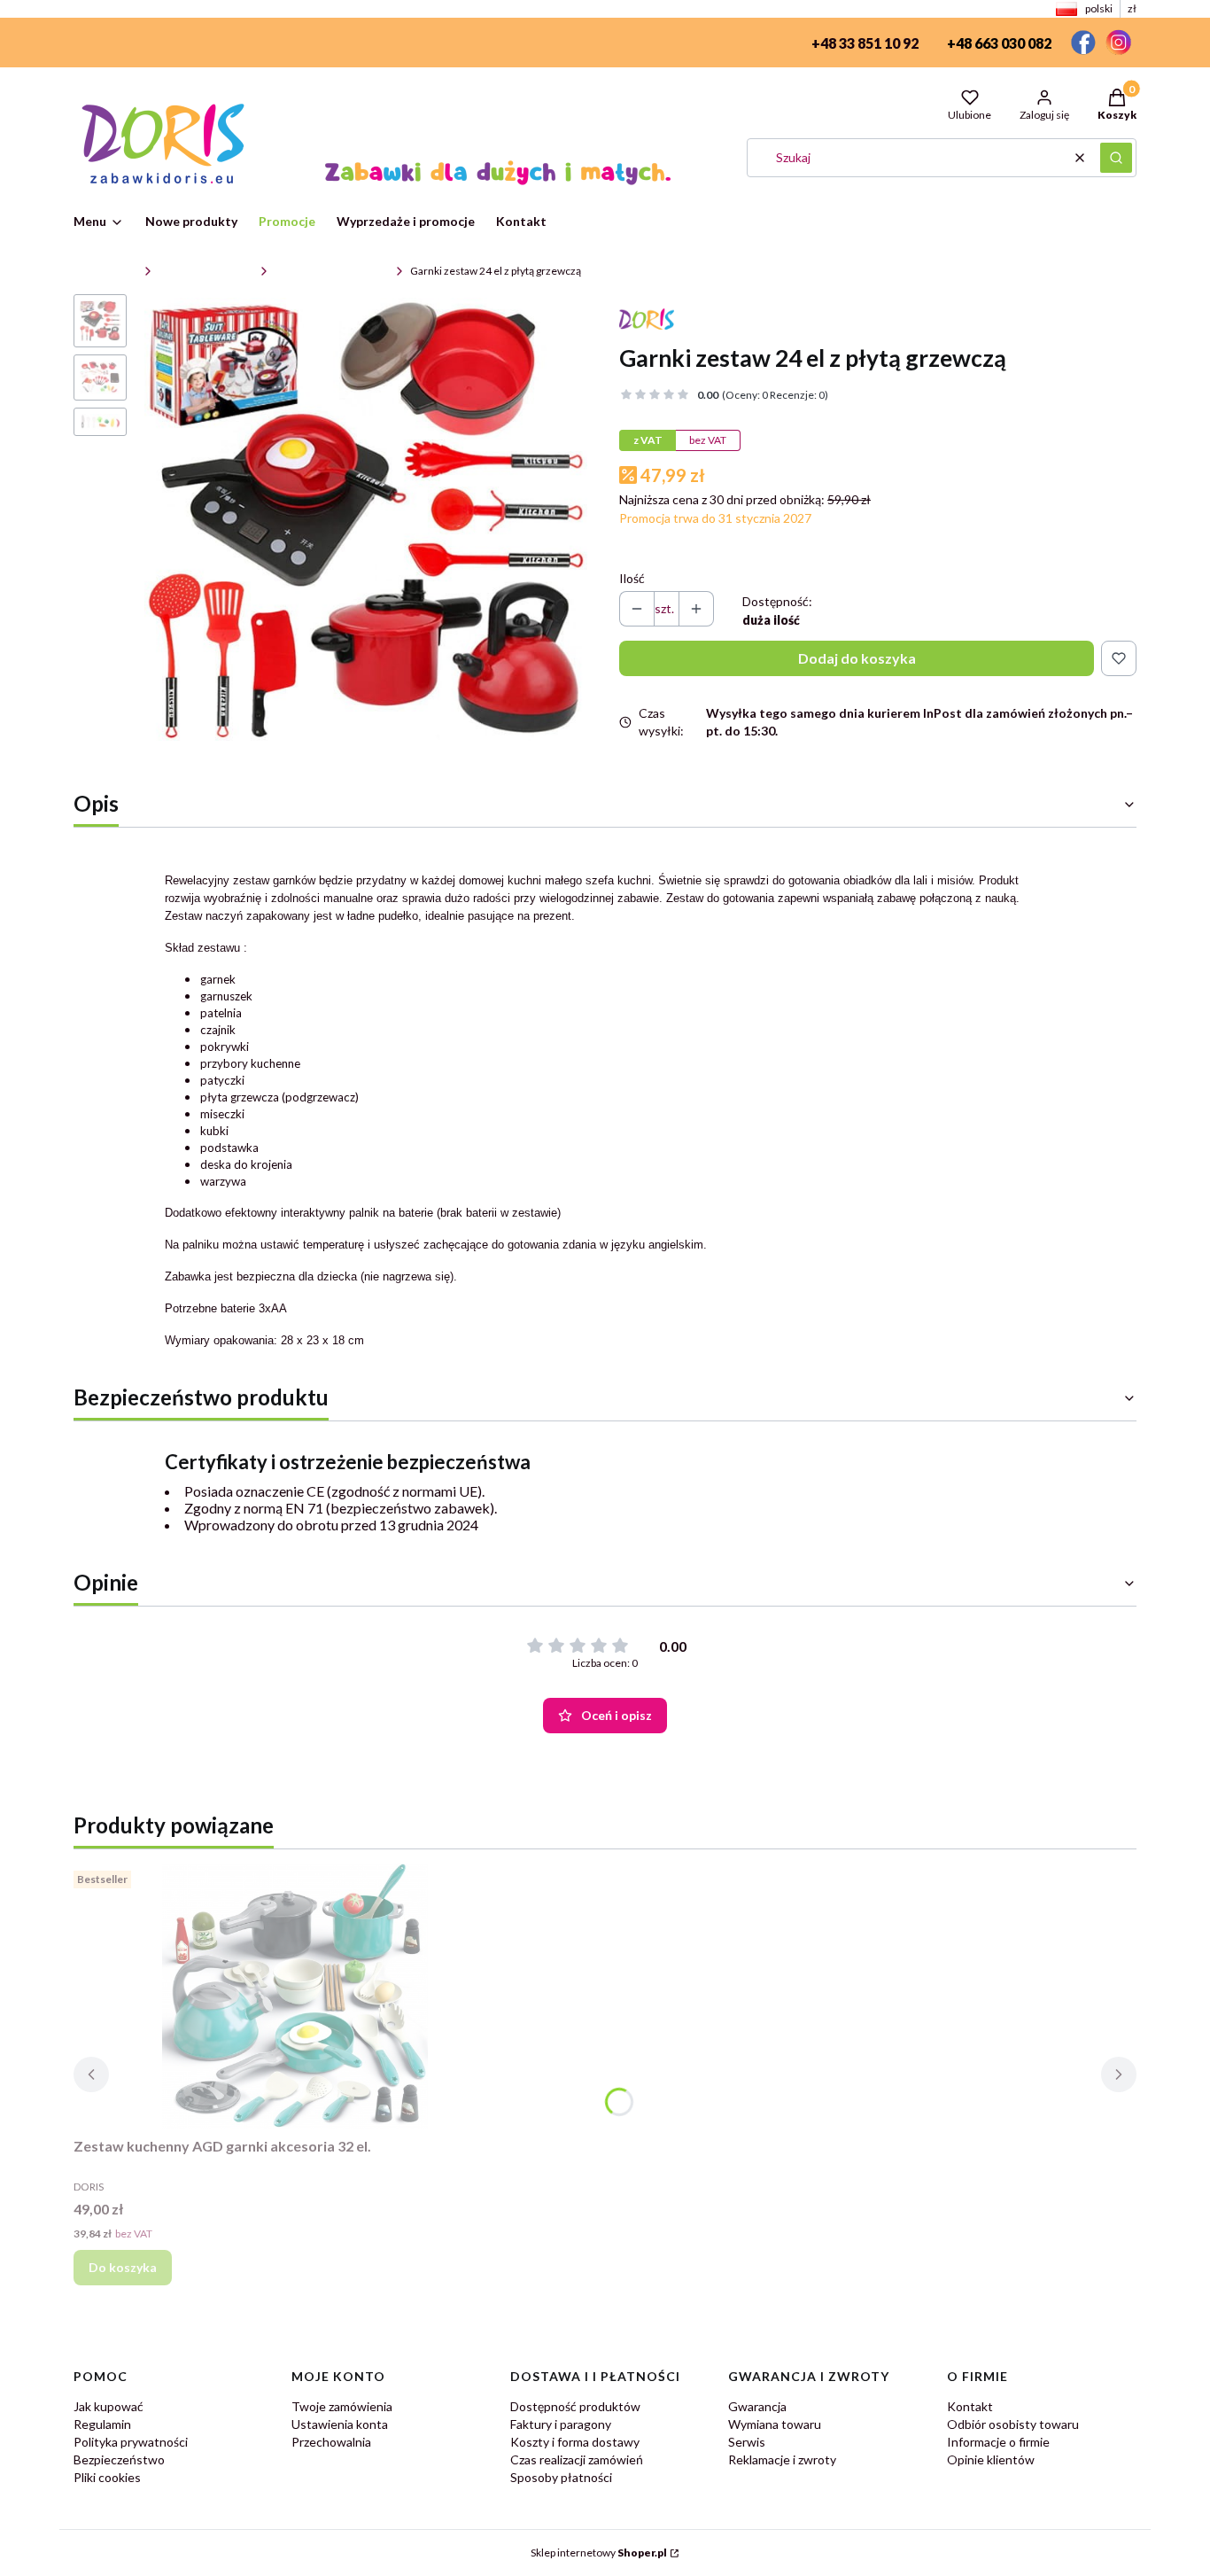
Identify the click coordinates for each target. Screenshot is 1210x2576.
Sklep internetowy (599, 2553)
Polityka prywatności (131, 2442)
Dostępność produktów (575, 2406)
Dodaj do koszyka (857, 658)
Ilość (632, 578)
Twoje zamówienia (342, 2406)
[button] (1116, 158)
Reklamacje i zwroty (782, 2459)
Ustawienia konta (340, 2424)
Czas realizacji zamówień (577, 2459)
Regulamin (102, 2424)
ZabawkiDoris (105, 271)
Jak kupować (109, 2406)
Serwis (747, 2442)
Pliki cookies (107, 2477)
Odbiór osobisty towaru (1013, 2424)
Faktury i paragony (561, 2424)
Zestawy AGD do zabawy (332, 271)
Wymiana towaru (775, 2424)
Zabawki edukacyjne (206, 271)
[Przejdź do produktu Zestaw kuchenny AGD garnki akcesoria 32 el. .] (295, 1996)
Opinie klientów (991, 2459)
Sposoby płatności (561, 2477)
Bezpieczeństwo (119, 2459)
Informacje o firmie (998, 2442)
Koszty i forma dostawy (575, 2442)
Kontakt (970, 2406)
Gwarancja (757, 2406)
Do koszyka (123, 2267)
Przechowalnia (331, 2442)
